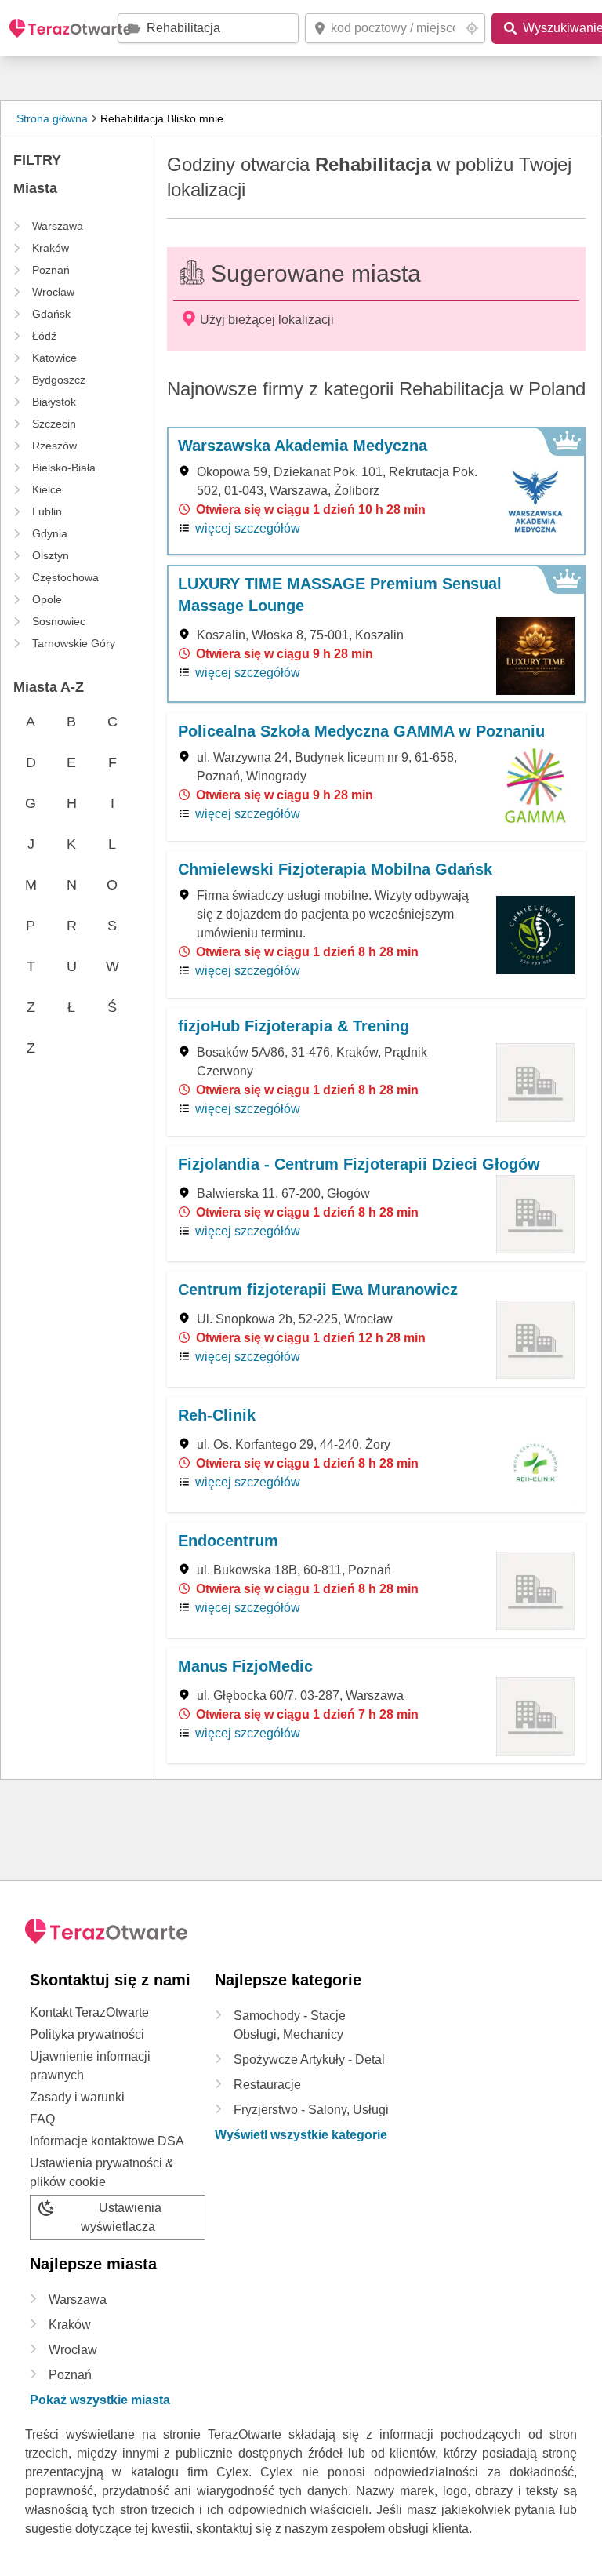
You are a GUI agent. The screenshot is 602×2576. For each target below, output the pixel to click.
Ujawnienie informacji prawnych (90, 2066)
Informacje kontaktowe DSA (107, 2141)
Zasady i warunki (77, 2097)
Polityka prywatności (87, 2034)
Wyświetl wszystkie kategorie (301, 2135)
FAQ (42, 2119)
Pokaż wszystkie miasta (100, 2400)
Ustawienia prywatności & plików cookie (102, 2172)
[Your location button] (472, 28)
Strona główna (52, 118)
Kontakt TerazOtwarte (89, 2012)
